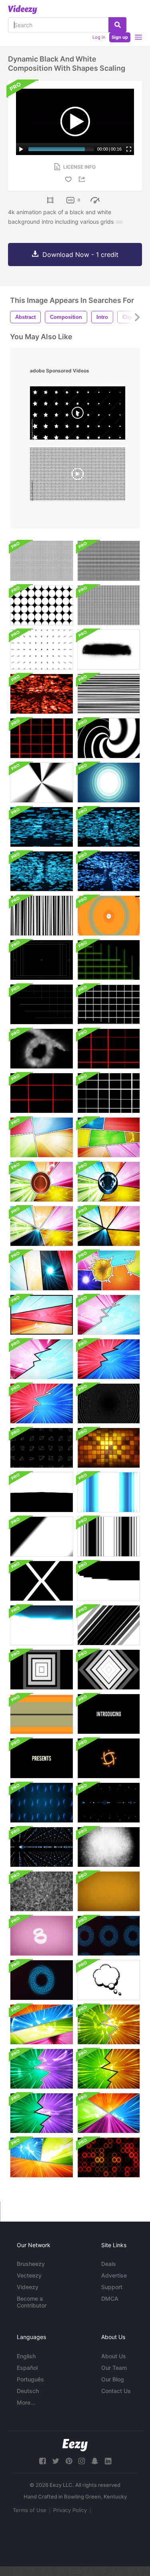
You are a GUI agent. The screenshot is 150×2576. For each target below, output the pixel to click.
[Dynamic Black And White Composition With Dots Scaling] (42, 605)
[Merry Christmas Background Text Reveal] (42, 694)
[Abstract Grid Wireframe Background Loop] (109, 694)
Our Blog (113, 2379)
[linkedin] (108, 2461)
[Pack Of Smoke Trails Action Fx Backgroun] (42, 1049)
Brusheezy (31, 2264)
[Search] (117, 25)
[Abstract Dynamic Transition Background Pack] (109, 1581)
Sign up (120, 37)
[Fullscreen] (129, 149)
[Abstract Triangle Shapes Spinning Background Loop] (42, 1448)
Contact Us (116, 2391)
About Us (114, 2356)
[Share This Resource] (83, 179)
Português (30, 2379)
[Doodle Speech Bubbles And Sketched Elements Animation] (109, 1980)
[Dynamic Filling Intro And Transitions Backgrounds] (42, 1492)
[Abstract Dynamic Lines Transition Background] (42, 1714)
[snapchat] (95, 2461)
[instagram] (82, 2461)
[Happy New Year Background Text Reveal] (109, 871)
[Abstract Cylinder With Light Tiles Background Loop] (109, 1448)
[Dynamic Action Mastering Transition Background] (42, 1581)
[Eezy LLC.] (75, 2445)
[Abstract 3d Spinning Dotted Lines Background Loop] (109, 1803)
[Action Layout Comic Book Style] (109, 2113)
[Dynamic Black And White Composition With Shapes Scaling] (42, 561)
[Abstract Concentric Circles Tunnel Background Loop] (109, 1403)
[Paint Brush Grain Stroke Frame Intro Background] (109, 1847)
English (26, 2356)
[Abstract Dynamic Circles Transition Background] (109, 916)
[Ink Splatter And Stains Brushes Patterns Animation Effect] (109, 649)
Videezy (28, 2287)
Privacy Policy (70, 2510)
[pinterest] (69, 2461)
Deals (109, 2264)
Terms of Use (30, 2510)
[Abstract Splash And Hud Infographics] (109, 1758)
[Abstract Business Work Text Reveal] (42, 871)
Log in (99, 37)
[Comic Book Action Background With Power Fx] (109, 1270)
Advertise (114, 2275)
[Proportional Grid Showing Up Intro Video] (109, 960)
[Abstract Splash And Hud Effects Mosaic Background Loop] (42, 1803)
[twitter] (56, 2461)
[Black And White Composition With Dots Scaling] (42, 649)
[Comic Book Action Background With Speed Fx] (42, 1137)
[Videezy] (23, 10)
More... (26, 2402)
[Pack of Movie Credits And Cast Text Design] (109, 1714)
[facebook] (42, 2461)
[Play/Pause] (21, 149)
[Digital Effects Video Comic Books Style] (42, 2157)
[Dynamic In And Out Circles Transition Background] (42, 783)
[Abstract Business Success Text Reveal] (42, 827)
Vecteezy (29, 2275)
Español (27, 2368)
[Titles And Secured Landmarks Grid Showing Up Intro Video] (42, 960)
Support (112, 2287)
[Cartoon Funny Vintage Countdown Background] (109, 1891)
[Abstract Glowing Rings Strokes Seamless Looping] (109, 1936)
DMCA (110, 2299)
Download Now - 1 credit (80, 255)
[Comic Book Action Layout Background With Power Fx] (42, 1182)
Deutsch (28, 2391)
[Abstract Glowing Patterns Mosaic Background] (109, 2157)
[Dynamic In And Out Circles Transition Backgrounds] (109, 738)
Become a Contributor (32, 2302)
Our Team (114, 2368)
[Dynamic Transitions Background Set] (109, 1492)
